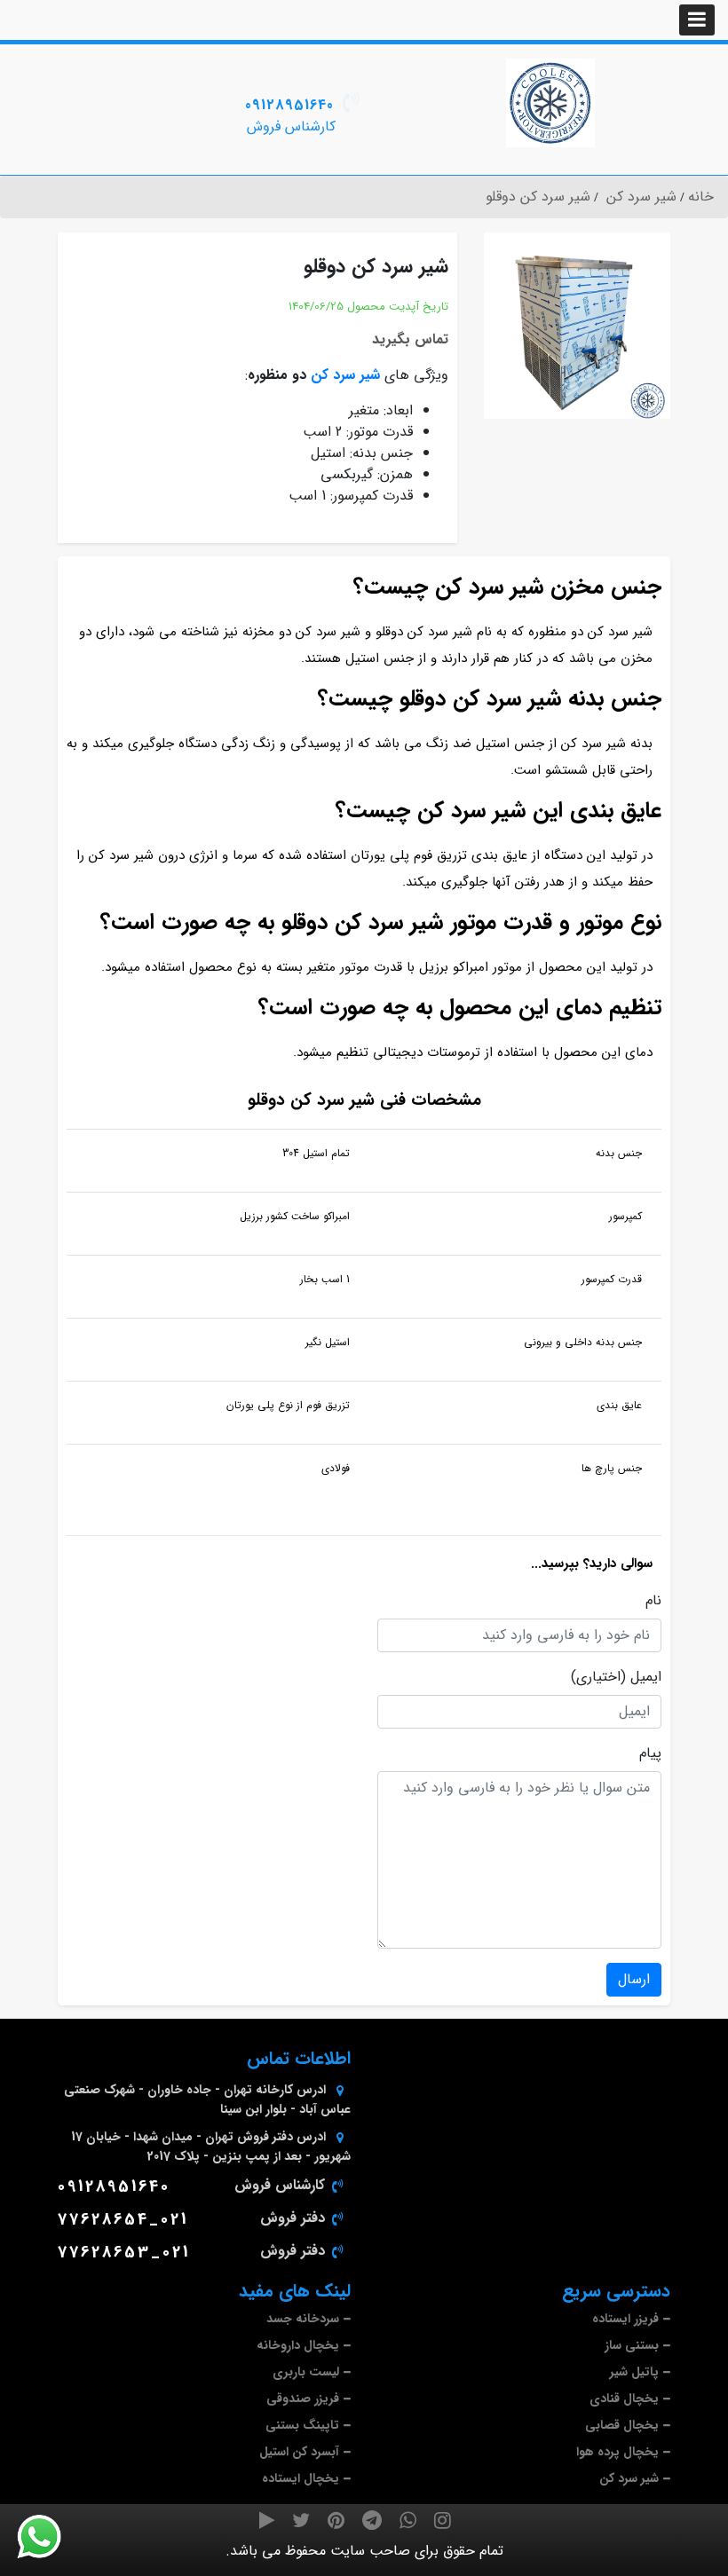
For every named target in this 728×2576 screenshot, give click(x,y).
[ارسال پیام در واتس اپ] (50, 2537)
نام (653, 1601)
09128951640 (289, 105)
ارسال (634, 1979)
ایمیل (646, 1677)
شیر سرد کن (345, 375)
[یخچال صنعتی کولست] (550, 103)
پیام (650, 1753)
